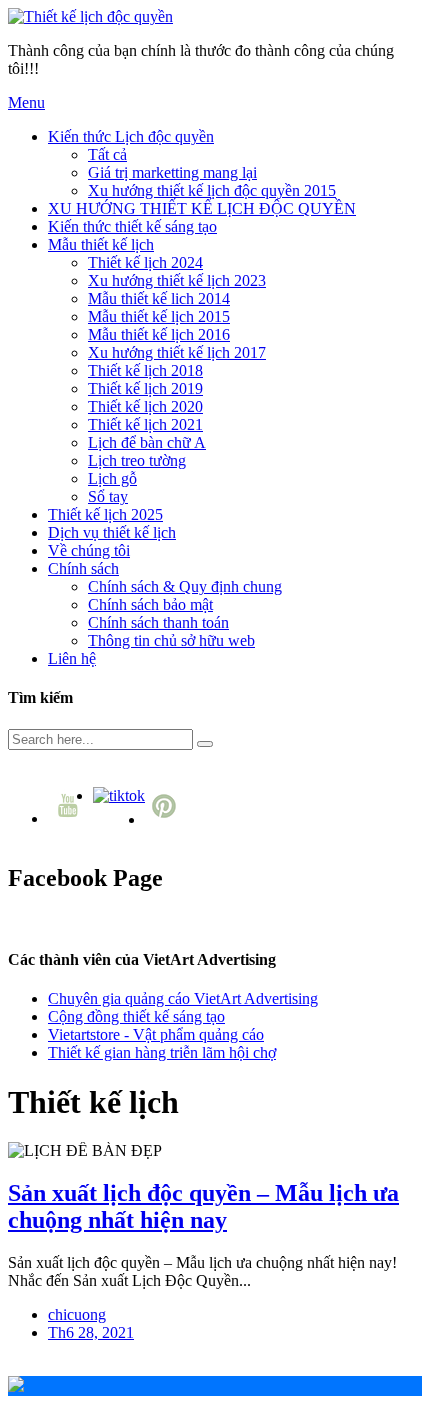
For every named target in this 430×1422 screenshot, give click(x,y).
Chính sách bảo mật (150, 604)
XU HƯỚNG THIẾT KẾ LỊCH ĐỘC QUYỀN (202, 208)
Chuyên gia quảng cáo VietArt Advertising (183, 998)
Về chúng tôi (89, 550)
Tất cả (107, 154)
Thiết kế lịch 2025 (105, 514)
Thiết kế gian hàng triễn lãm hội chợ (162, 1052)
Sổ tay (108, 496)
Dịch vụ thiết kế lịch (112, 532)
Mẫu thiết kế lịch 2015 (159, 316)
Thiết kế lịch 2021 (145, 424)
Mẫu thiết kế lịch (101, 244)
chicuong (77, 1314)
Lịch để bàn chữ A (147, 442)
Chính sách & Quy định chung (185, 586)
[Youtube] (70, 818)
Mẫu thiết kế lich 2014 (159, 298)
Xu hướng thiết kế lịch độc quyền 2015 (212, 190)
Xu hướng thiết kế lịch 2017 (177, 352)
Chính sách (83, 568)
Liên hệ (72, 658)
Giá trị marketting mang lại (172, 172)
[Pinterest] (166, 819)
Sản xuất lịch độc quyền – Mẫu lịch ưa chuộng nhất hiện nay (203, 1206)
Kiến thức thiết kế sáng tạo (132, 226)
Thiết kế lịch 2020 (145, 406)
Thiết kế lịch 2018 (145, 370)
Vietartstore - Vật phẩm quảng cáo (156, 1034)
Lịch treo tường (137, 460)
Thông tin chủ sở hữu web (171, 640)
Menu (26, 102)
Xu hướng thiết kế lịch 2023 (177, 280)
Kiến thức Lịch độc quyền (131, 136)
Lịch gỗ (112, 478)
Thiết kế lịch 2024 (145, 262)
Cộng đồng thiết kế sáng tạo (136, 1016)
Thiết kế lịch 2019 (145, 388)
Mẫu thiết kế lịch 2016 (159, 334)
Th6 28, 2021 (91, 1332)
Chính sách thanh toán (158, 622)
